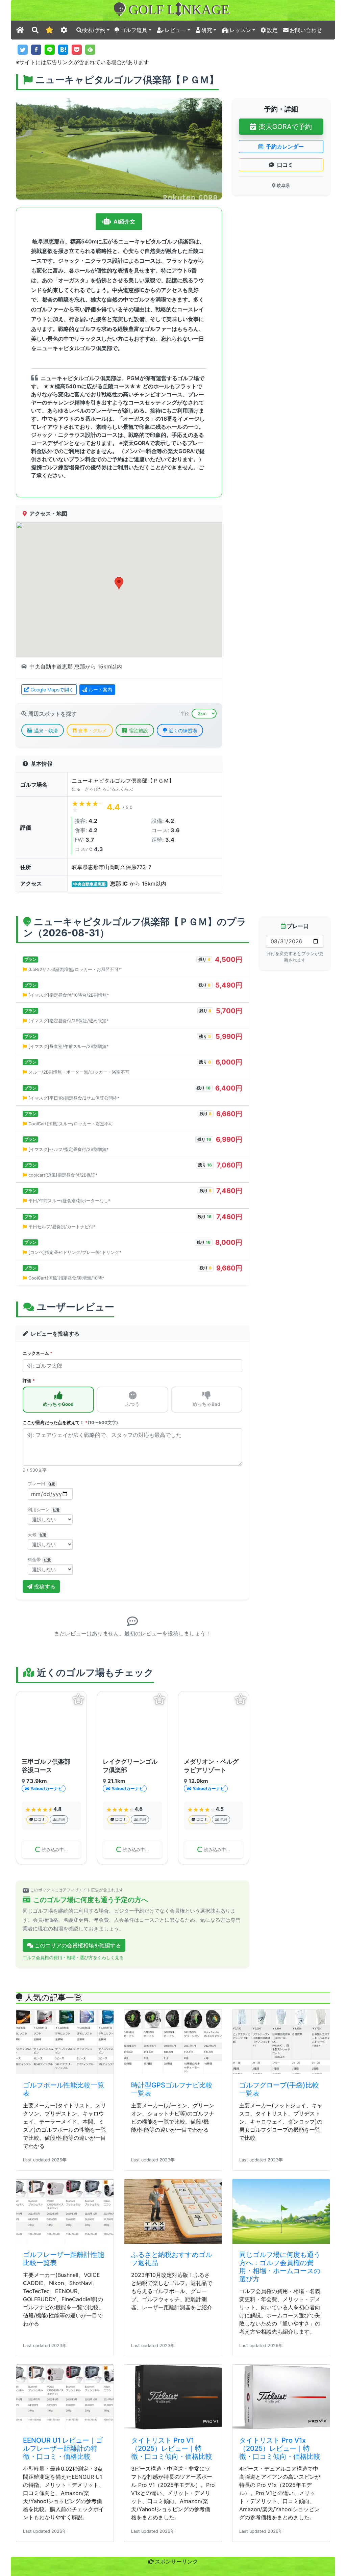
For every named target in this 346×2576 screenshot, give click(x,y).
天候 (37, 1535)
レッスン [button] (240, 30)
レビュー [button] (175, 30)
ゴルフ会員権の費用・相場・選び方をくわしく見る (73, 1999)
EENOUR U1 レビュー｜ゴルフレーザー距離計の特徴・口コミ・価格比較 (63, 2490)
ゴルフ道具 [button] (134, 30)
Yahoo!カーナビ (46, 1789)
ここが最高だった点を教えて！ (70, 1423)
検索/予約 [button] (94, 30)
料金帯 (39, 1560)
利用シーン (44, 1510)
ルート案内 (100, 690)
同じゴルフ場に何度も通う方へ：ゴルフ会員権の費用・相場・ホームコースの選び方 (280, 2308)
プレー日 (41, 1484)
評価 (29, 1381)
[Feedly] (90, 50)
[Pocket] (77, 50)
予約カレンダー (285, 147)
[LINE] (50, 50)
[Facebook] (36, 50)
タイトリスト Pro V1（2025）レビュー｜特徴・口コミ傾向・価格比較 (172, 2490)
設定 (272, 30)
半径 (184, 714)
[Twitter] (23, 50)
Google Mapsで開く (52, 690)
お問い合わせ (306, 30)
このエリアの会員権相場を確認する (78, 1987)
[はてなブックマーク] (63, 50)
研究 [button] (207, 30)
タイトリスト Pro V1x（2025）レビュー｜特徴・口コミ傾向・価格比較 (280, 2490)
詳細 (61, 1819)
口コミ (285, 165)
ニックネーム (38, 1353)
